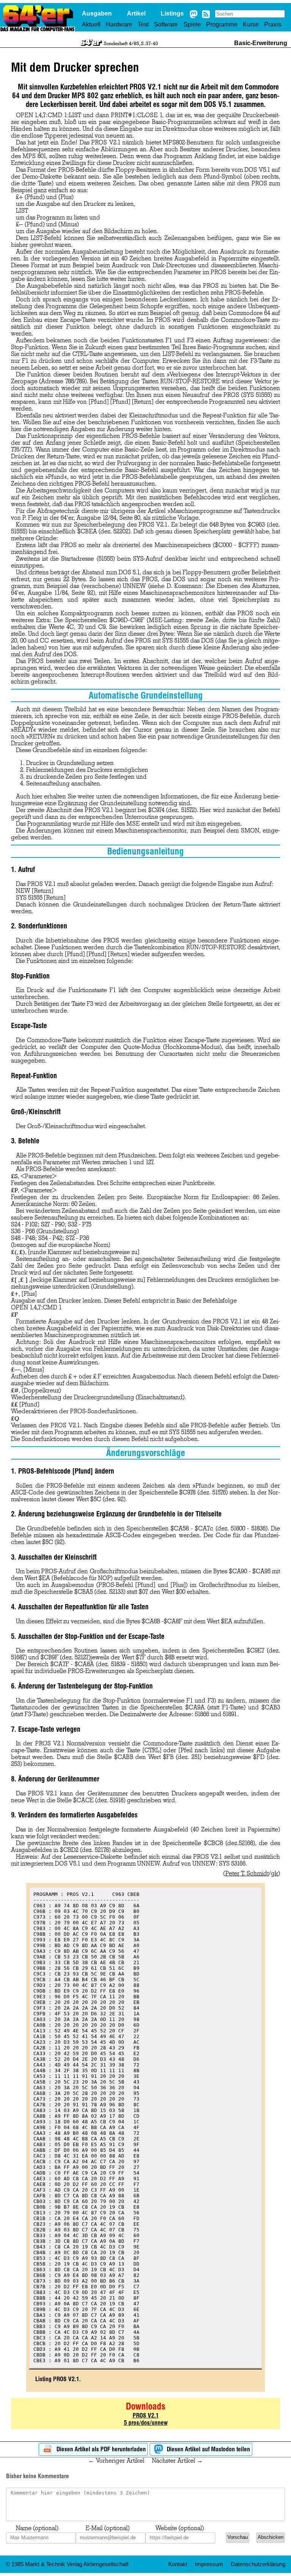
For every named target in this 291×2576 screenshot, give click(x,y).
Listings (172, 13)
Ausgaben (97, 13)
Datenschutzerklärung (258, 2564)
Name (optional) (37, 2528)
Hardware (119, 24)
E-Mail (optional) (108, 2528)
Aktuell (91, 24)
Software (166, 24)
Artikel (136, 13)
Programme (222, 24)
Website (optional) (180, 2528)
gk (275, 1874)
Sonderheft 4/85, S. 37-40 (131, 43)
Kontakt (178, 2564)
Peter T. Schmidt (247, 1874)
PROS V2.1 (146, 2415)
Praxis (273, 24)
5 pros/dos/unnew (146, 2423)
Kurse (251, 24)
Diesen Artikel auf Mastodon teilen (208, 2449)
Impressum (209, 2564)
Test (143, 24)
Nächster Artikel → (177, 2461)
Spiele (192, 24)
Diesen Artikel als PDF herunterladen (100, 2449)
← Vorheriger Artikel (116, 2461)
